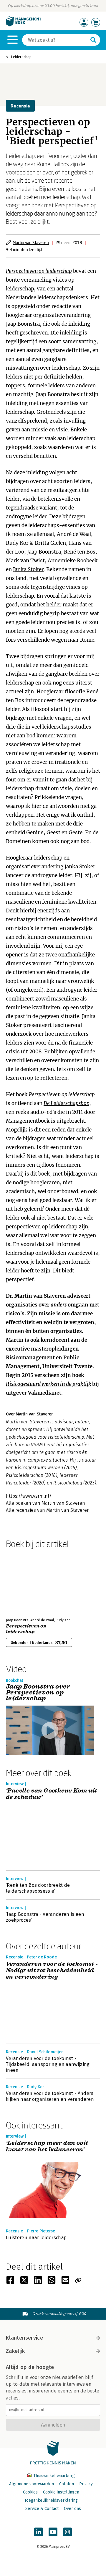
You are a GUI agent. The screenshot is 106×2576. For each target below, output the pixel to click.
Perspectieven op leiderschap (39, 271)
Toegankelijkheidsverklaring (51, 2500)
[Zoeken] (93, 40)
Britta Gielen (50, 543)
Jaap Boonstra (23, 324)
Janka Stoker (28, 569)
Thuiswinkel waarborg (53, 2476)
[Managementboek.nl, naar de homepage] (24, 25)
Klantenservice (24, 2338)
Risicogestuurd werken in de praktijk (49, 1384)
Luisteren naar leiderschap (36, 2238)
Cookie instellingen (61, 2492)
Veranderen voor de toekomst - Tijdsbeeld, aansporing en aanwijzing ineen (48, 2064)
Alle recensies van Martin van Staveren (48, 1510)
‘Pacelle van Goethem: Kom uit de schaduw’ (52, 1794)
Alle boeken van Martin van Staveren (45, 1503)
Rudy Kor (17, 543)
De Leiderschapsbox (66, 1103)
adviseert (79, 1296)
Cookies (30, 2492)
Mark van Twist (25, 561)
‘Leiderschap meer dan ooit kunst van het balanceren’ (47, 2147)
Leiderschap (21, 57)
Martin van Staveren (31, 242)
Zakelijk (15, 2351)
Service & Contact (42, 2509)
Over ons (72, 2509)
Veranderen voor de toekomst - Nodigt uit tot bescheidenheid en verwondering (52, 1970)
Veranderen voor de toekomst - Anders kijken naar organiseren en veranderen (50, 2096)
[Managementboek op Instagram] (67, 2532)
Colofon (67, 2484)
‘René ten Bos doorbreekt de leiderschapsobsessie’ (38, 1888)
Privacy (86, 2484)
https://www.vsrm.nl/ (29, 1496)
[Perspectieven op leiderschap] (26, 1582)
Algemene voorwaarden (32, 2484)
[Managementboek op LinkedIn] (39, 2532)
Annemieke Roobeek (73, 561)
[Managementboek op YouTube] (53, 2532)
